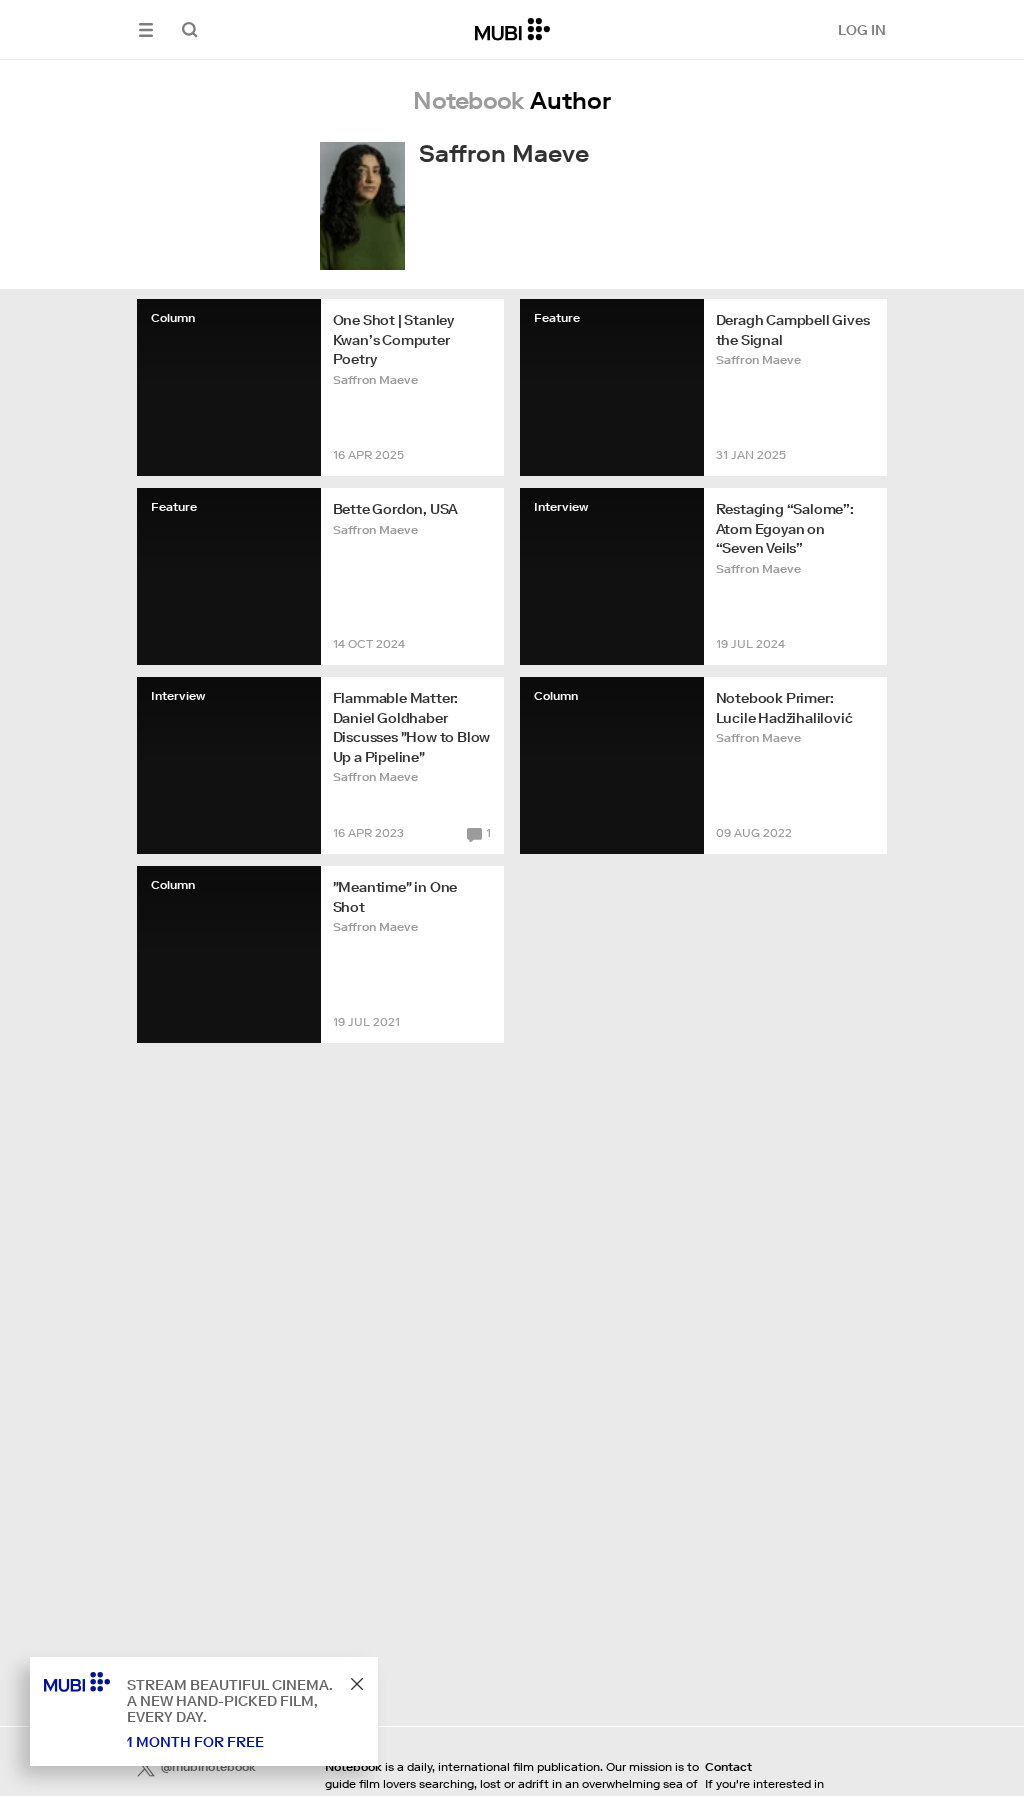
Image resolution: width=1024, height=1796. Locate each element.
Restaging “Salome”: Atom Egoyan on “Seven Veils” (785, 528)
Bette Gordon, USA (396, 509)
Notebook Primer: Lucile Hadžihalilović (784, 708)
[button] (146, 29)
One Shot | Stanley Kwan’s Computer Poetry (393, 339)
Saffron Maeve (375, 379)
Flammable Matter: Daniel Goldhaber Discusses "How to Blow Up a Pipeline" (412, 727)
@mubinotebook (208, 1766)
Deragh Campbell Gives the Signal (793, 330)
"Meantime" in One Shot (395, 897)
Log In (862, 30)
